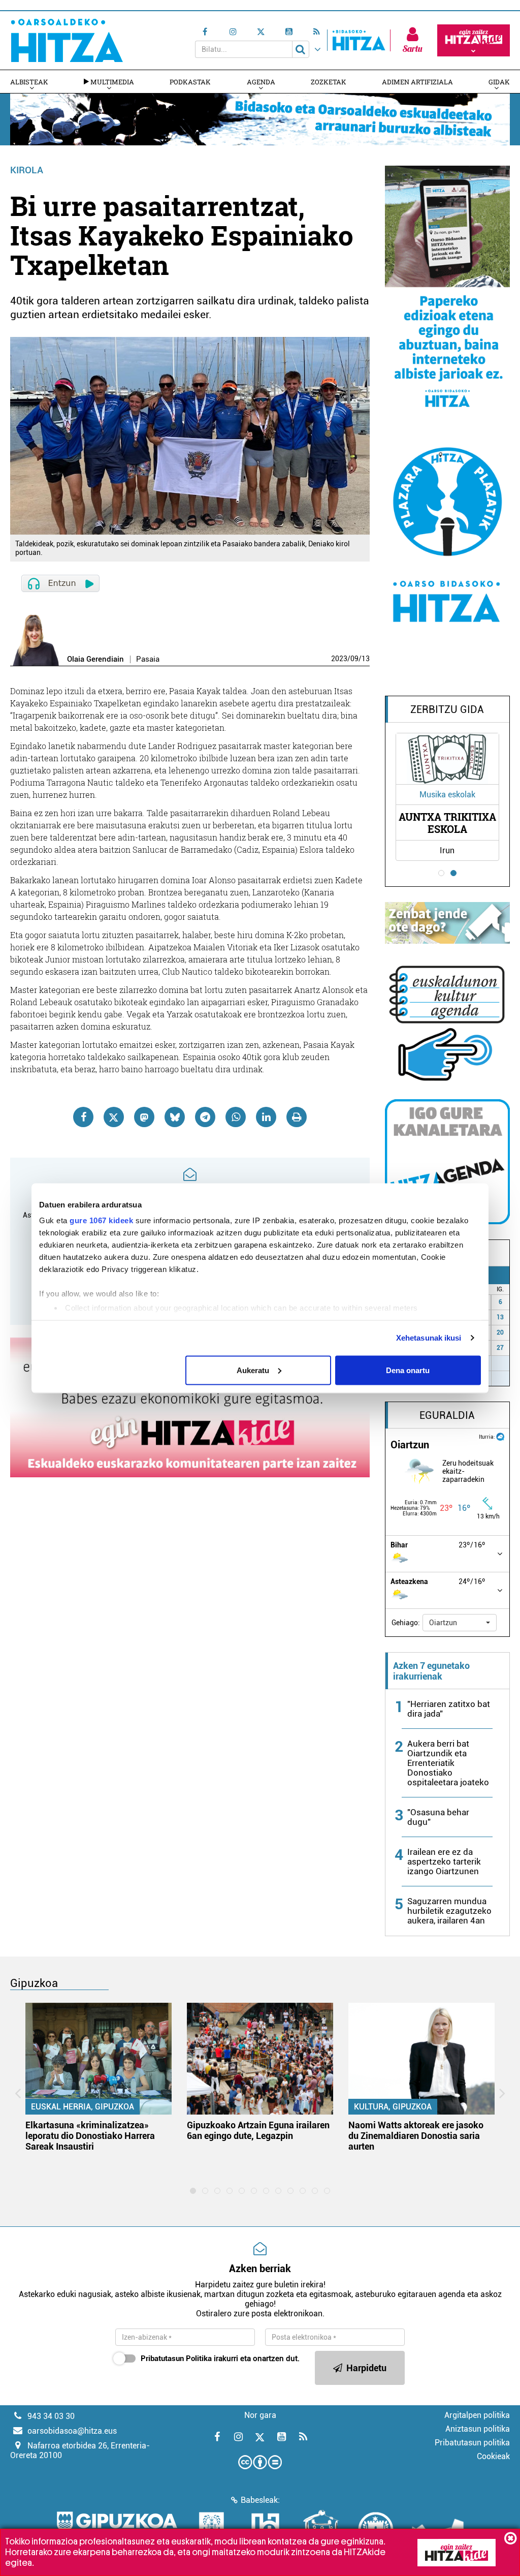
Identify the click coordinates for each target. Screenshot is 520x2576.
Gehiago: (406, 1623)
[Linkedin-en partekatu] (266, 1117)
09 (354, 659)
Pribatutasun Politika (176, 2358)
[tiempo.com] (500, 1436)
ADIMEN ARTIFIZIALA (417, 82)
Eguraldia (447, 1415)
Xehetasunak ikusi (429, 1338)
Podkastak (190, 82)
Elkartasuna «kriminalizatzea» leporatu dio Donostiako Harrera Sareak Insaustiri (90, 2136)
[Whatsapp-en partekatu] (236, 1117)
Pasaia (148, 659)
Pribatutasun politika (472, 2443)
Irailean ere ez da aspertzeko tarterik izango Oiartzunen (444, 1861)
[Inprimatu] (297, 1117)
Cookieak (493, 2456)
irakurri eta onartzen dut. (220, 2358)
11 (505, 1378)
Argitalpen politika (477, 2415)
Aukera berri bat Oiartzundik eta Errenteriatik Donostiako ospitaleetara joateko (448, 1763)
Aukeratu (253, 1370)
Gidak (499, 82)
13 (366, 659)
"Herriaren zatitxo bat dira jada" (449, 1709)
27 (500, 1348)
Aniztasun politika (478, 2429)
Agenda (261, 82)
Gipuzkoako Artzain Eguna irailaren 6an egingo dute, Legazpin (258, 2130)
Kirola (27, 170)
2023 (339, 659)
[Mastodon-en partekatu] (144, 1117)
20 (500, 1332)
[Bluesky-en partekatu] (175, 1117)
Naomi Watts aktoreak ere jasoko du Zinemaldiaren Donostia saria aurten (416, 2136)
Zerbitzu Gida (447, 709)
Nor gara (260, 2415)
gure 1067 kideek (101, 1220)
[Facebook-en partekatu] (83, 1117)
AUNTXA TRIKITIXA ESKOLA (447, 823)
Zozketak (329, 82)
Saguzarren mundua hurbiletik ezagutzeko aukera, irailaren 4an (449, 1911)
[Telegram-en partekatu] (205, 1117)
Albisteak (29, 82)
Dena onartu (408, 1370)
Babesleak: (260, 2500)
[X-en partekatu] (114, 1117)
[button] (460, 1623)
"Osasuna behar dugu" (438, 1817)
